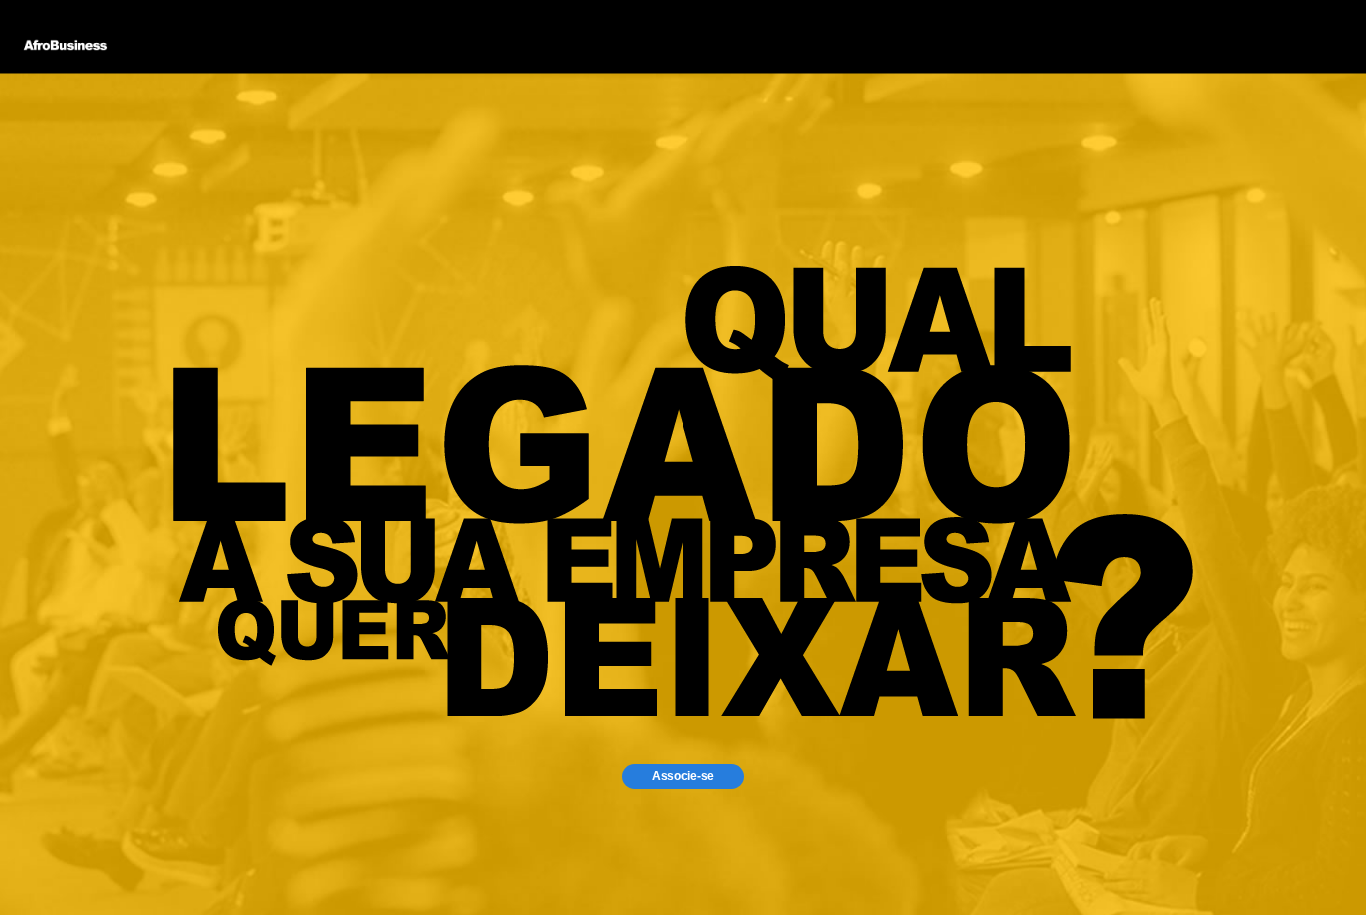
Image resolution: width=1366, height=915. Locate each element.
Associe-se (683, 776)
